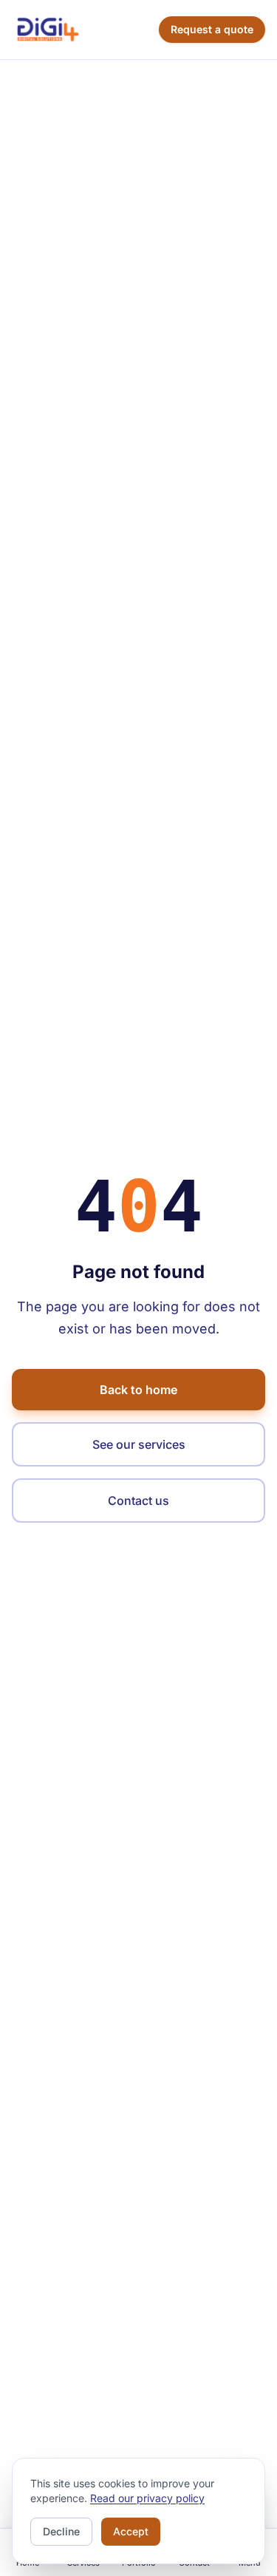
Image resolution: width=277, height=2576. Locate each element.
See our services (139, 1444)
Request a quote (212, 29)
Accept (131, 2531)
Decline (61, 2531)
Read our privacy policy (147, 2498)
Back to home (138, 1390)
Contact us (138, 1501)
